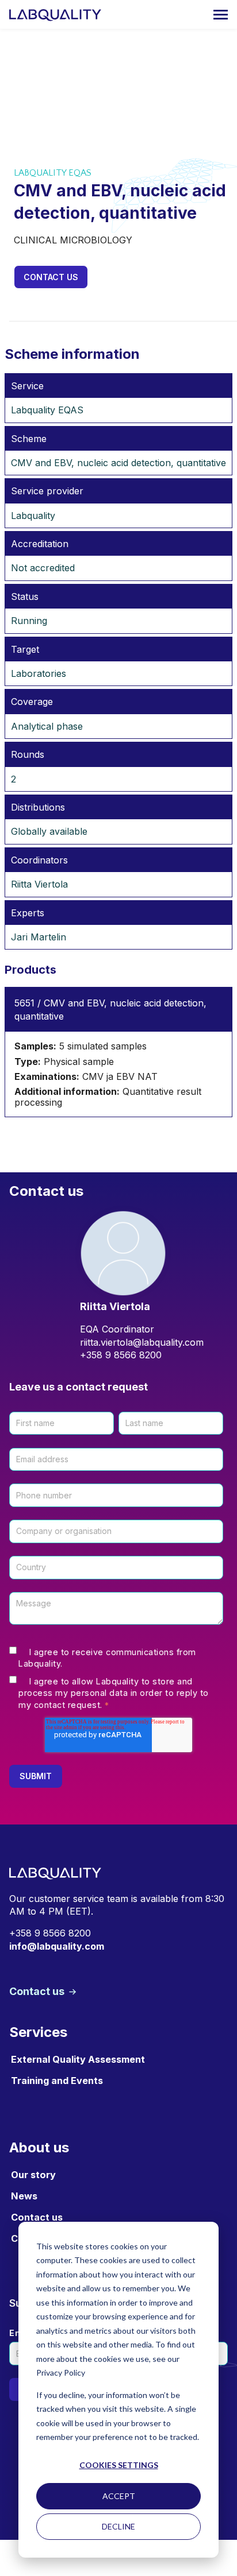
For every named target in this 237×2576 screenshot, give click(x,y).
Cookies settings (119, 2465)
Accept (119, 2496)
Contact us (51, 277)
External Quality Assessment (78, 2059)
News (24, 2196)
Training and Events (57, 2081)
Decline (118, 2526)
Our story (33, 2175)
